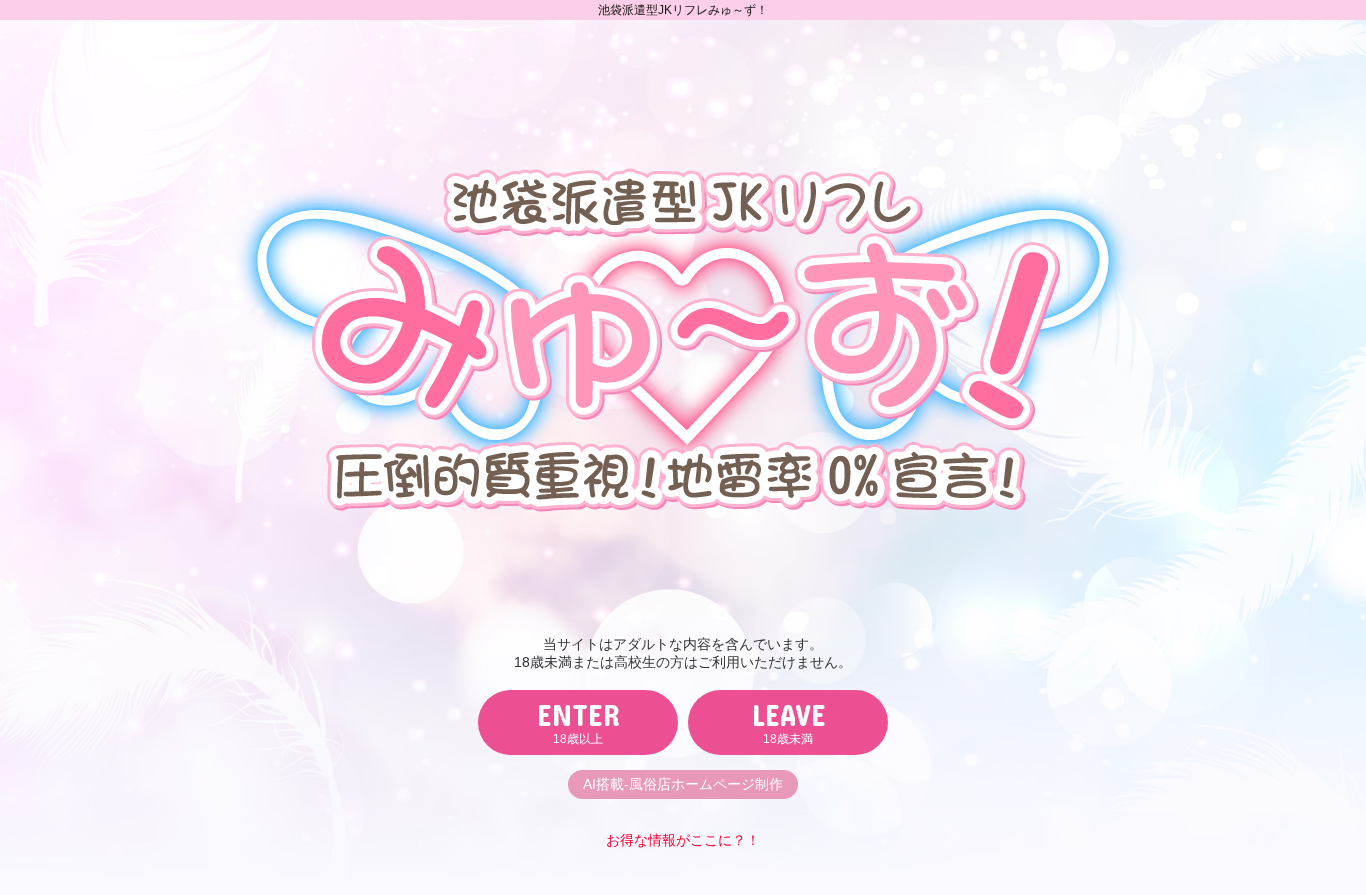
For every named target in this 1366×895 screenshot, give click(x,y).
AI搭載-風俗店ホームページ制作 (683, 784)
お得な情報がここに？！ (683, 840)
